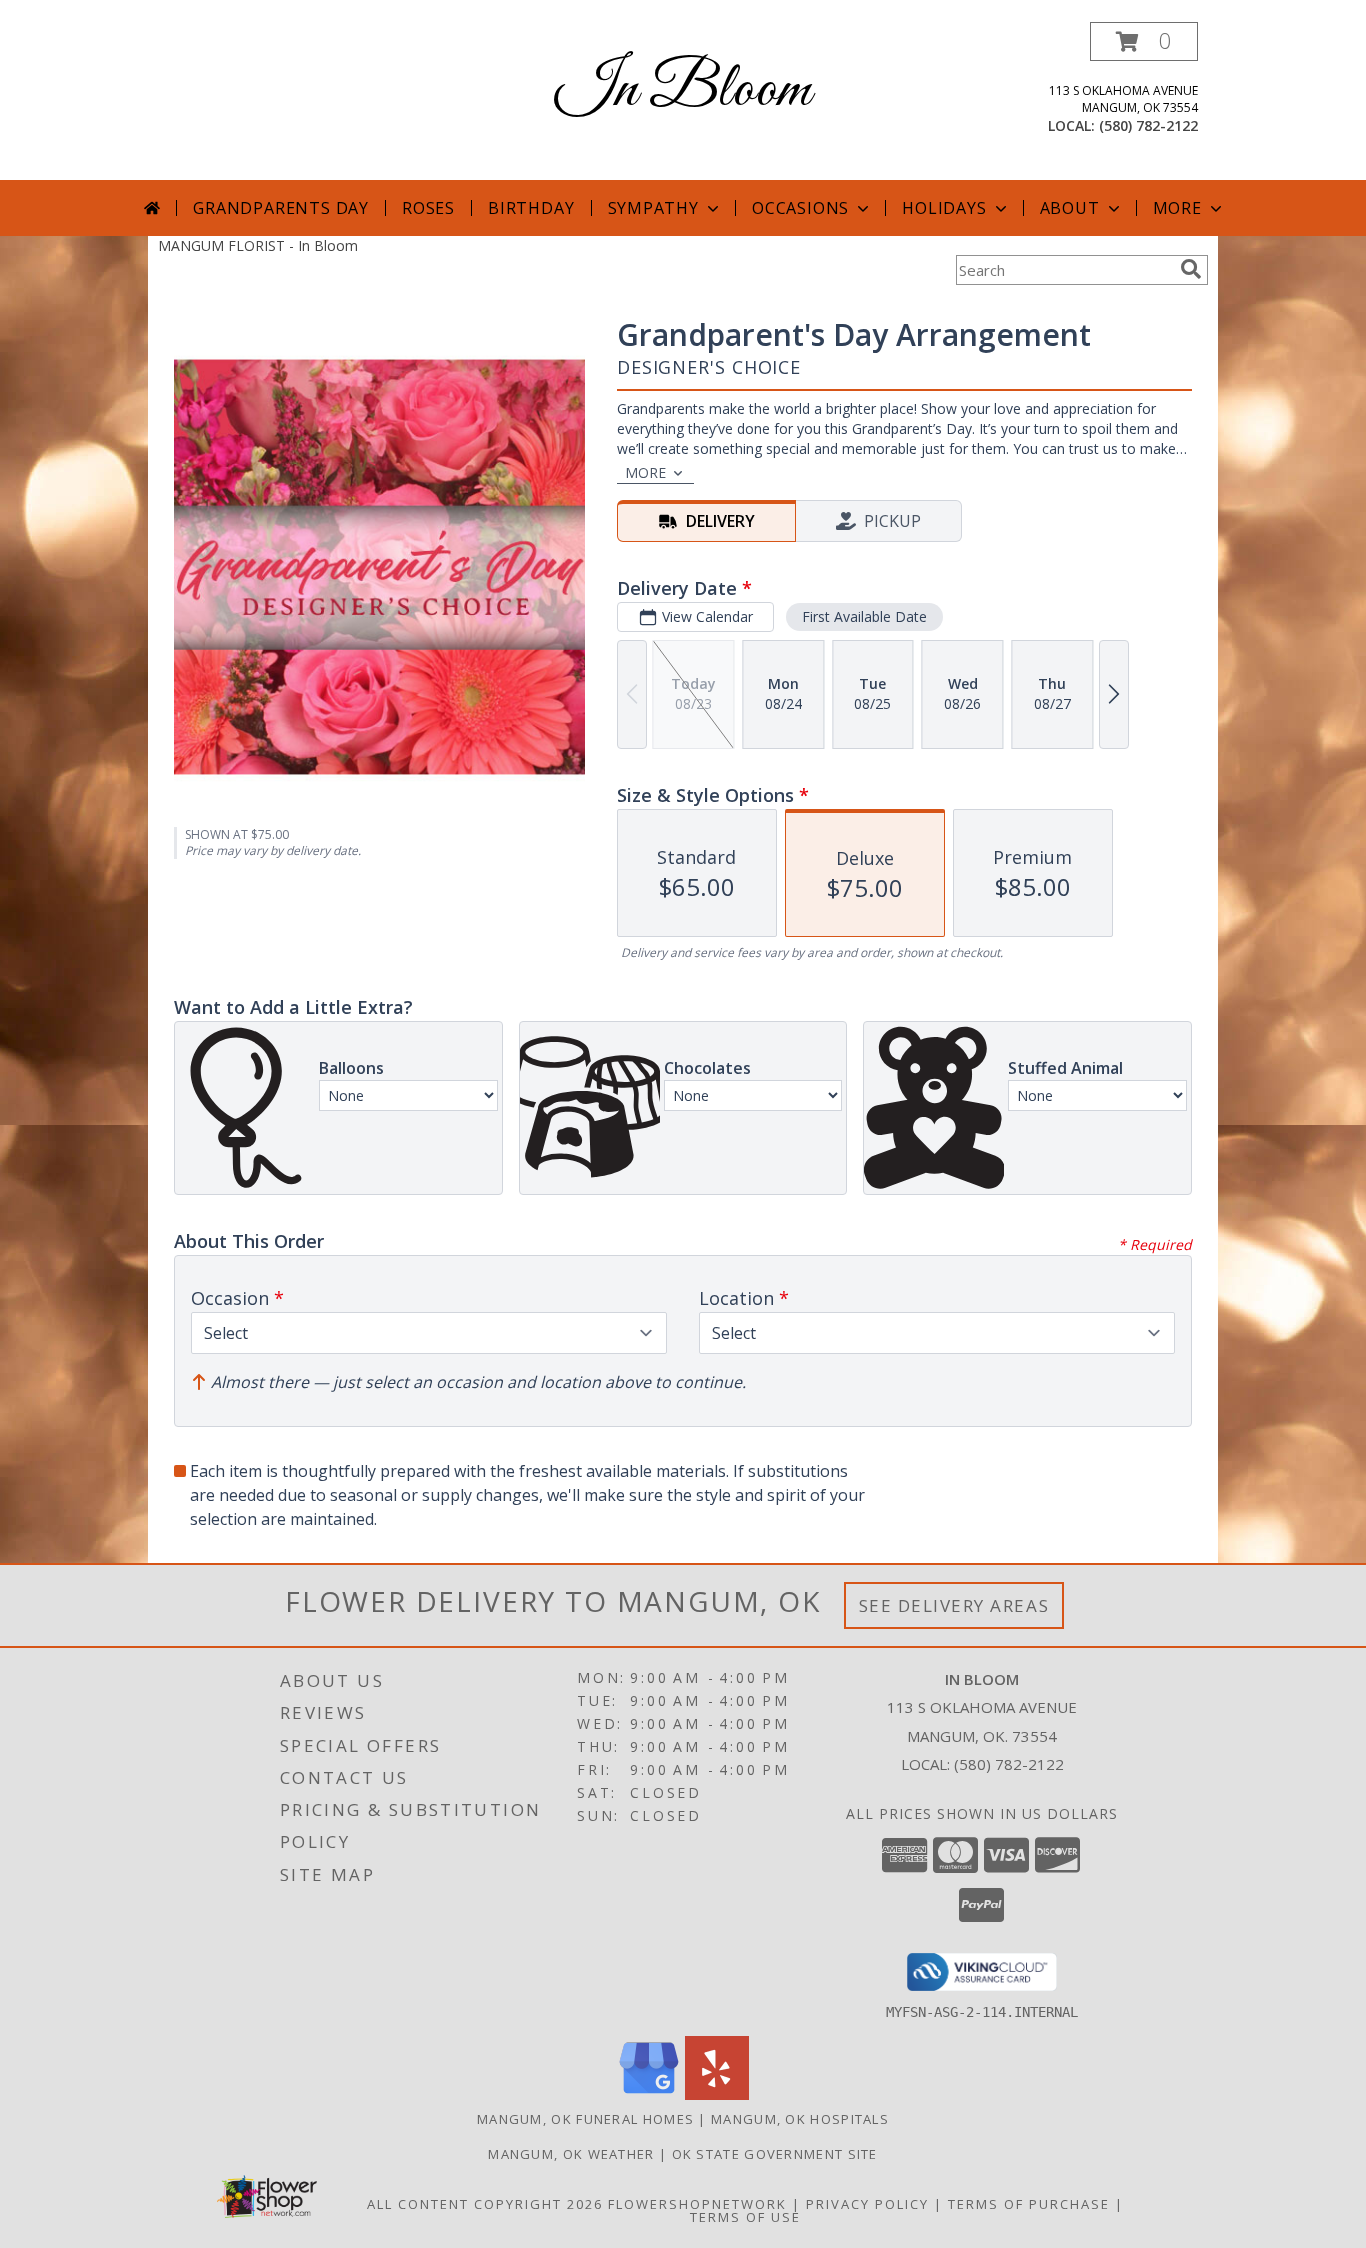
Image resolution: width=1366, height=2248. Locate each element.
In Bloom (683, 90)
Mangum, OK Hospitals (800, 2119)
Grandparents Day (281, 208)
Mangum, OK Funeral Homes (585, 2119)
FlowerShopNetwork (697, 2204)
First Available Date (864, 616)
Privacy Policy (867, 2204)
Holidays (944, 208)
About (1070, 208)
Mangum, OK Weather (571, 2154)
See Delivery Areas (954, 1605)
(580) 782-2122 (1148, 125)
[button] (1144, 41)
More (1177, 208)
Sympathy (653, 208)
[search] (1191, 269)
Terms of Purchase (1029, 2204)
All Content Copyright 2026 (485, 2204)
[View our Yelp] (717, 2094)
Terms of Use (745, 2217)
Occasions (800, 208)
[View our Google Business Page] (649, 2094)
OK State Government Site (775, 2154)
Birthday (531, 208)
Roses (428, 208)
